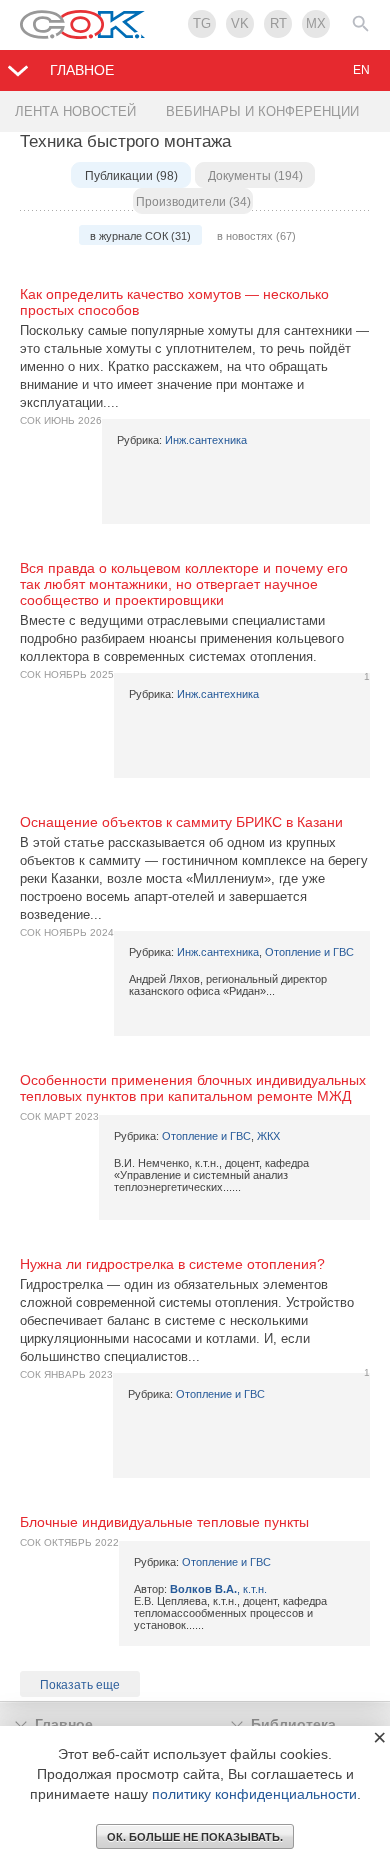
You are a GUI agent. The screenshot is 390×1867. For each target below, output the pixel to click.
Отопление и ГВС (309, 952)
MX (316, 23)
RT (278, 23)
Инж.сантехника (206, 440)
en (361, 70)
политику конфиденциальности (254, 1794)
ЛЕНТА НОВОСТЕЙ (75, 111)
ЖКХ (268, 1136)
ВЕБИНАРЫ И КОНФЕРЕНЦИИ (262, 111)
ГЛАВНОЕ (82, 70)
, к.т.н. (218, 1589)
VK (240, 23)
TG (202, 23)
